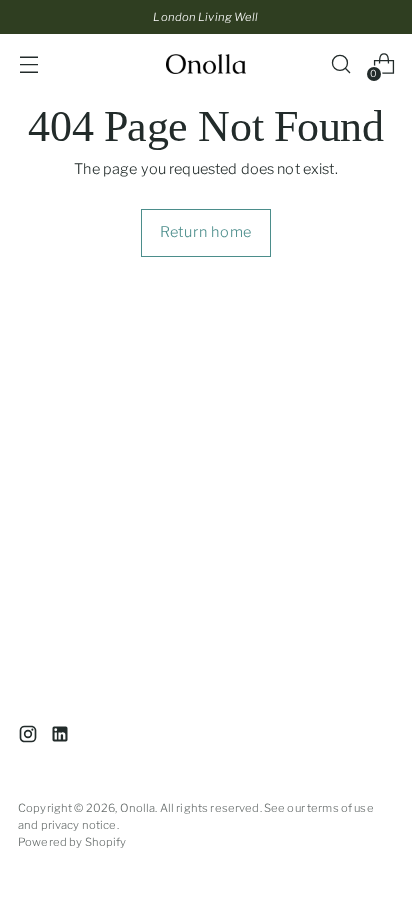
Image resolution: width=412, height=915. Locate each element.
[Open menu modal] (28, 64)
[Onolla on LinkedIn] (62, 737)
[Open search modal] (340, 64)
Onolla (138, 808)
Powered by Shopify (72, 842)
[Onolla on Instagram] (30, 737)
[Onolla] (206, 64)
